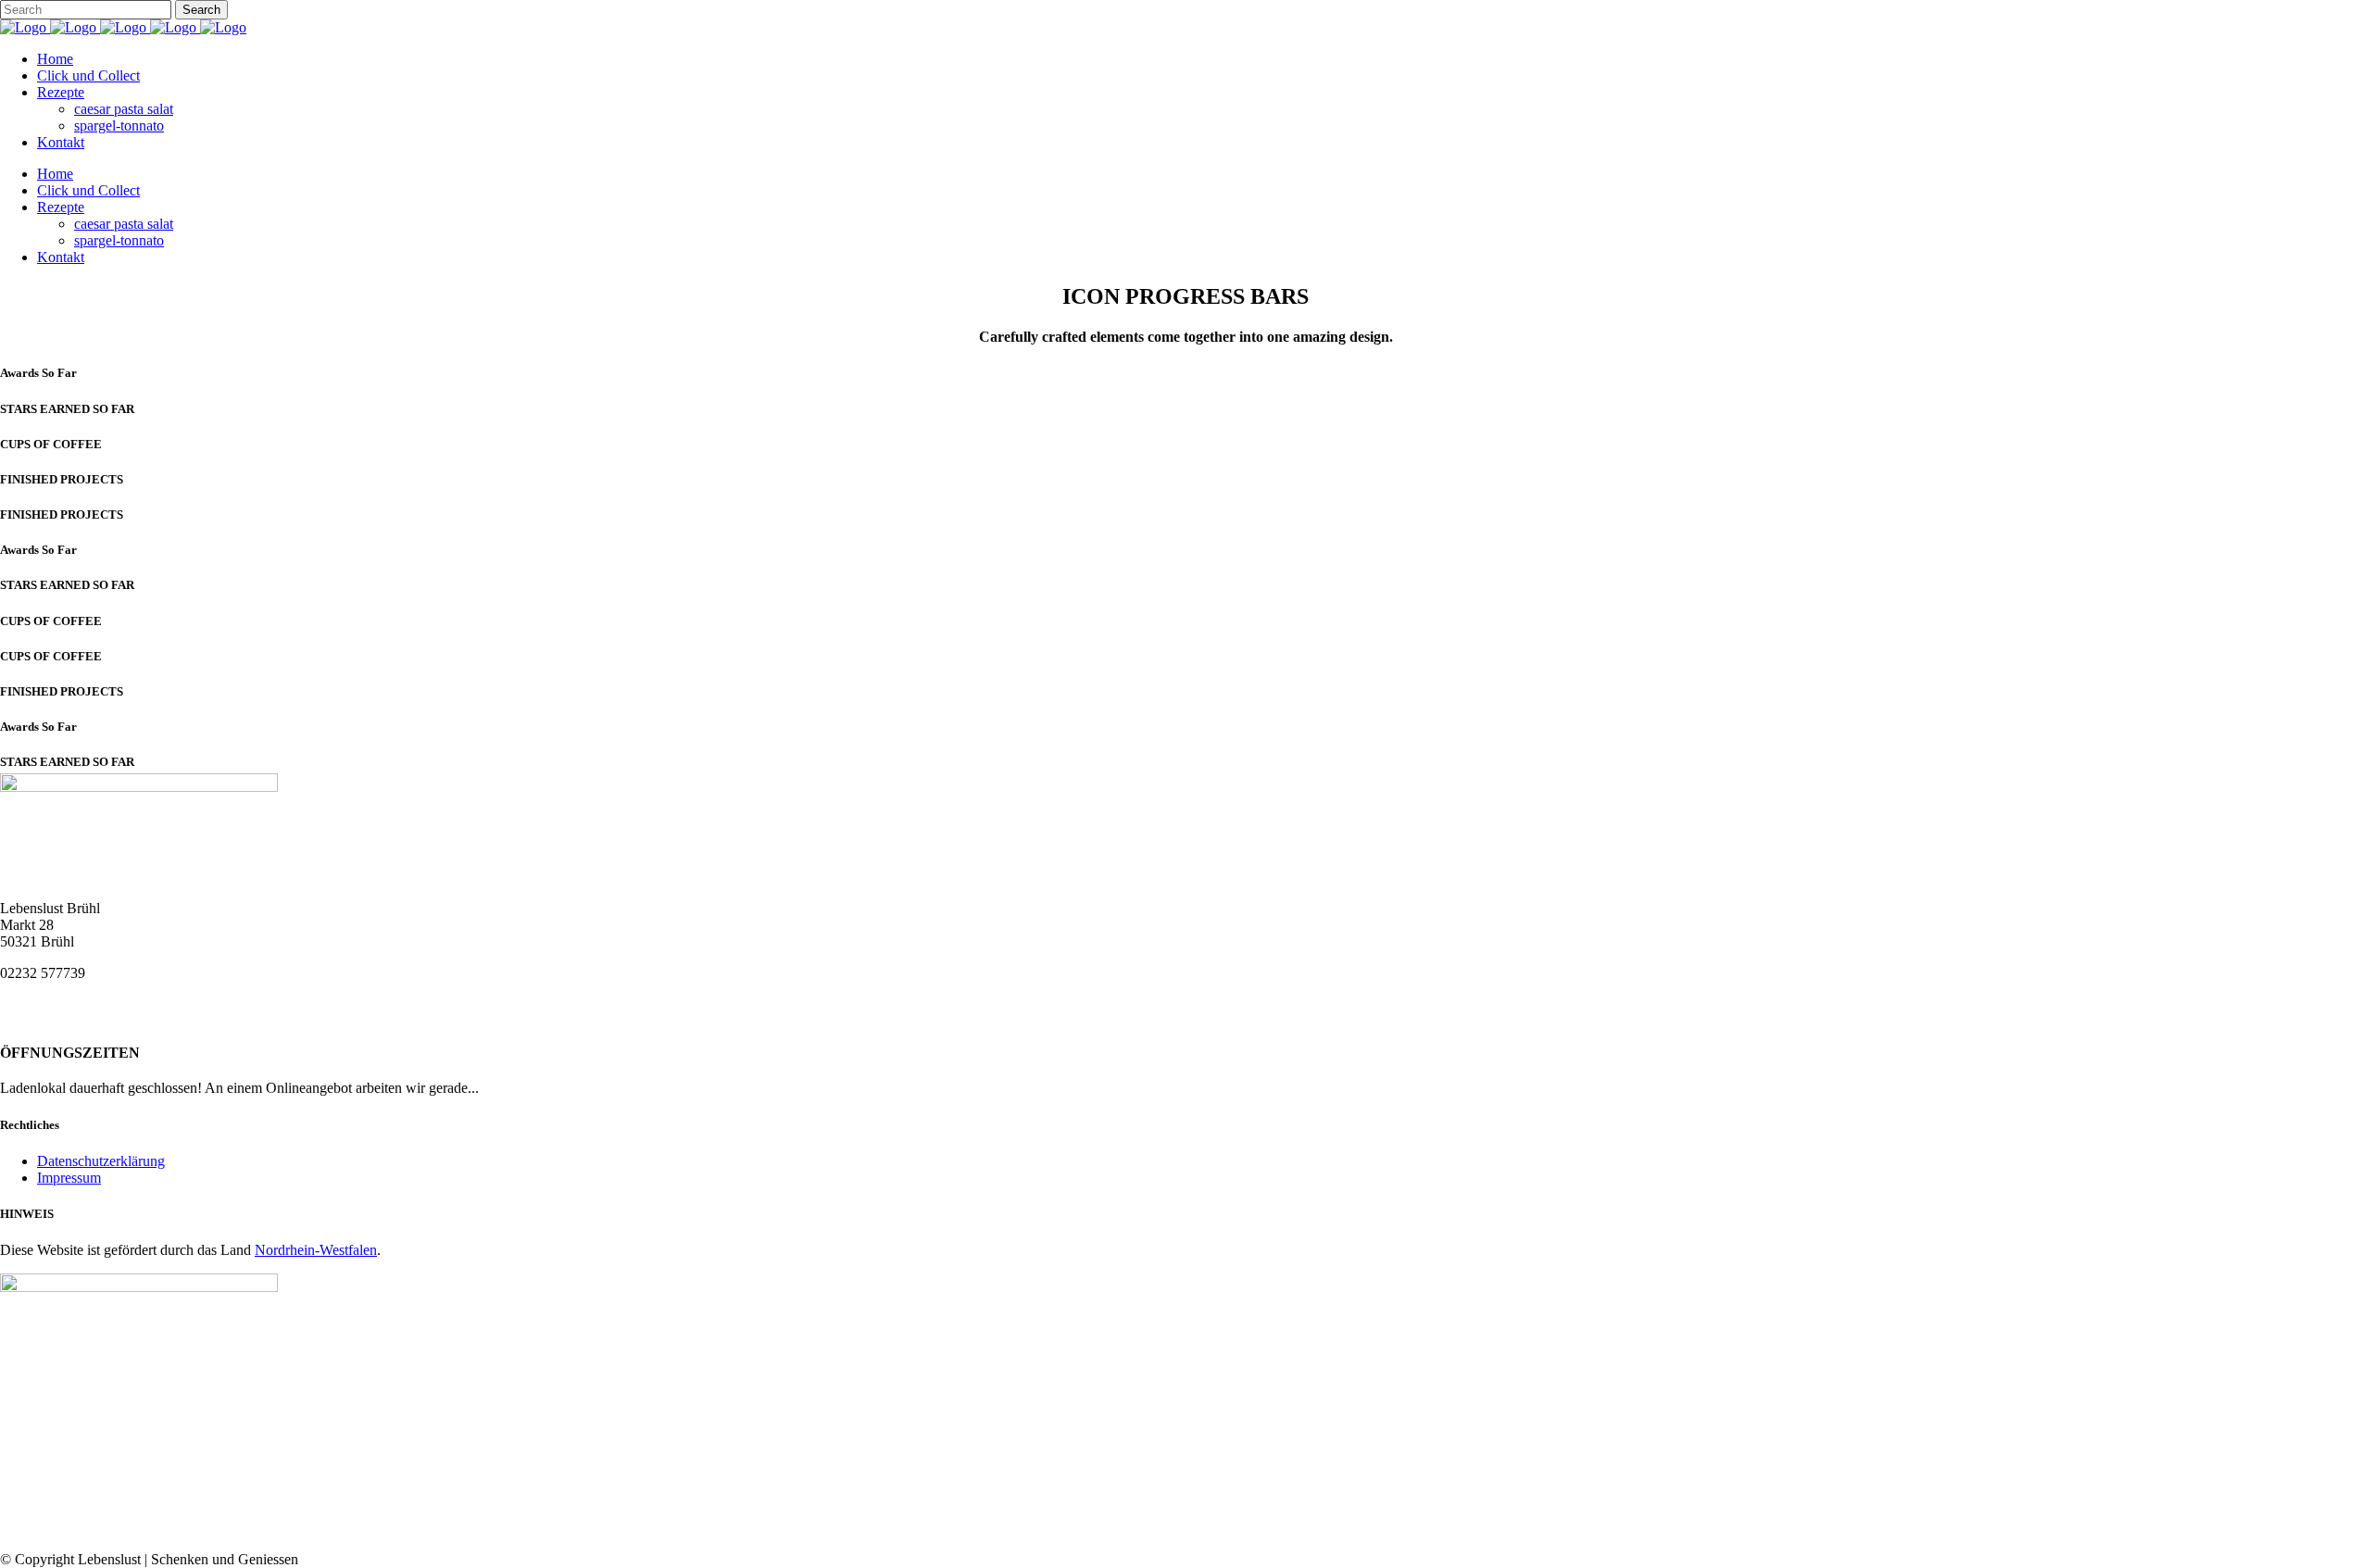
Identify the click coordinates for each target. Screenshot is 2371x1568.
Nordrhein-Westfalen (316, 1250)
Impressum (69, 1178)
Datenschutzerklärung (101, 1161)
